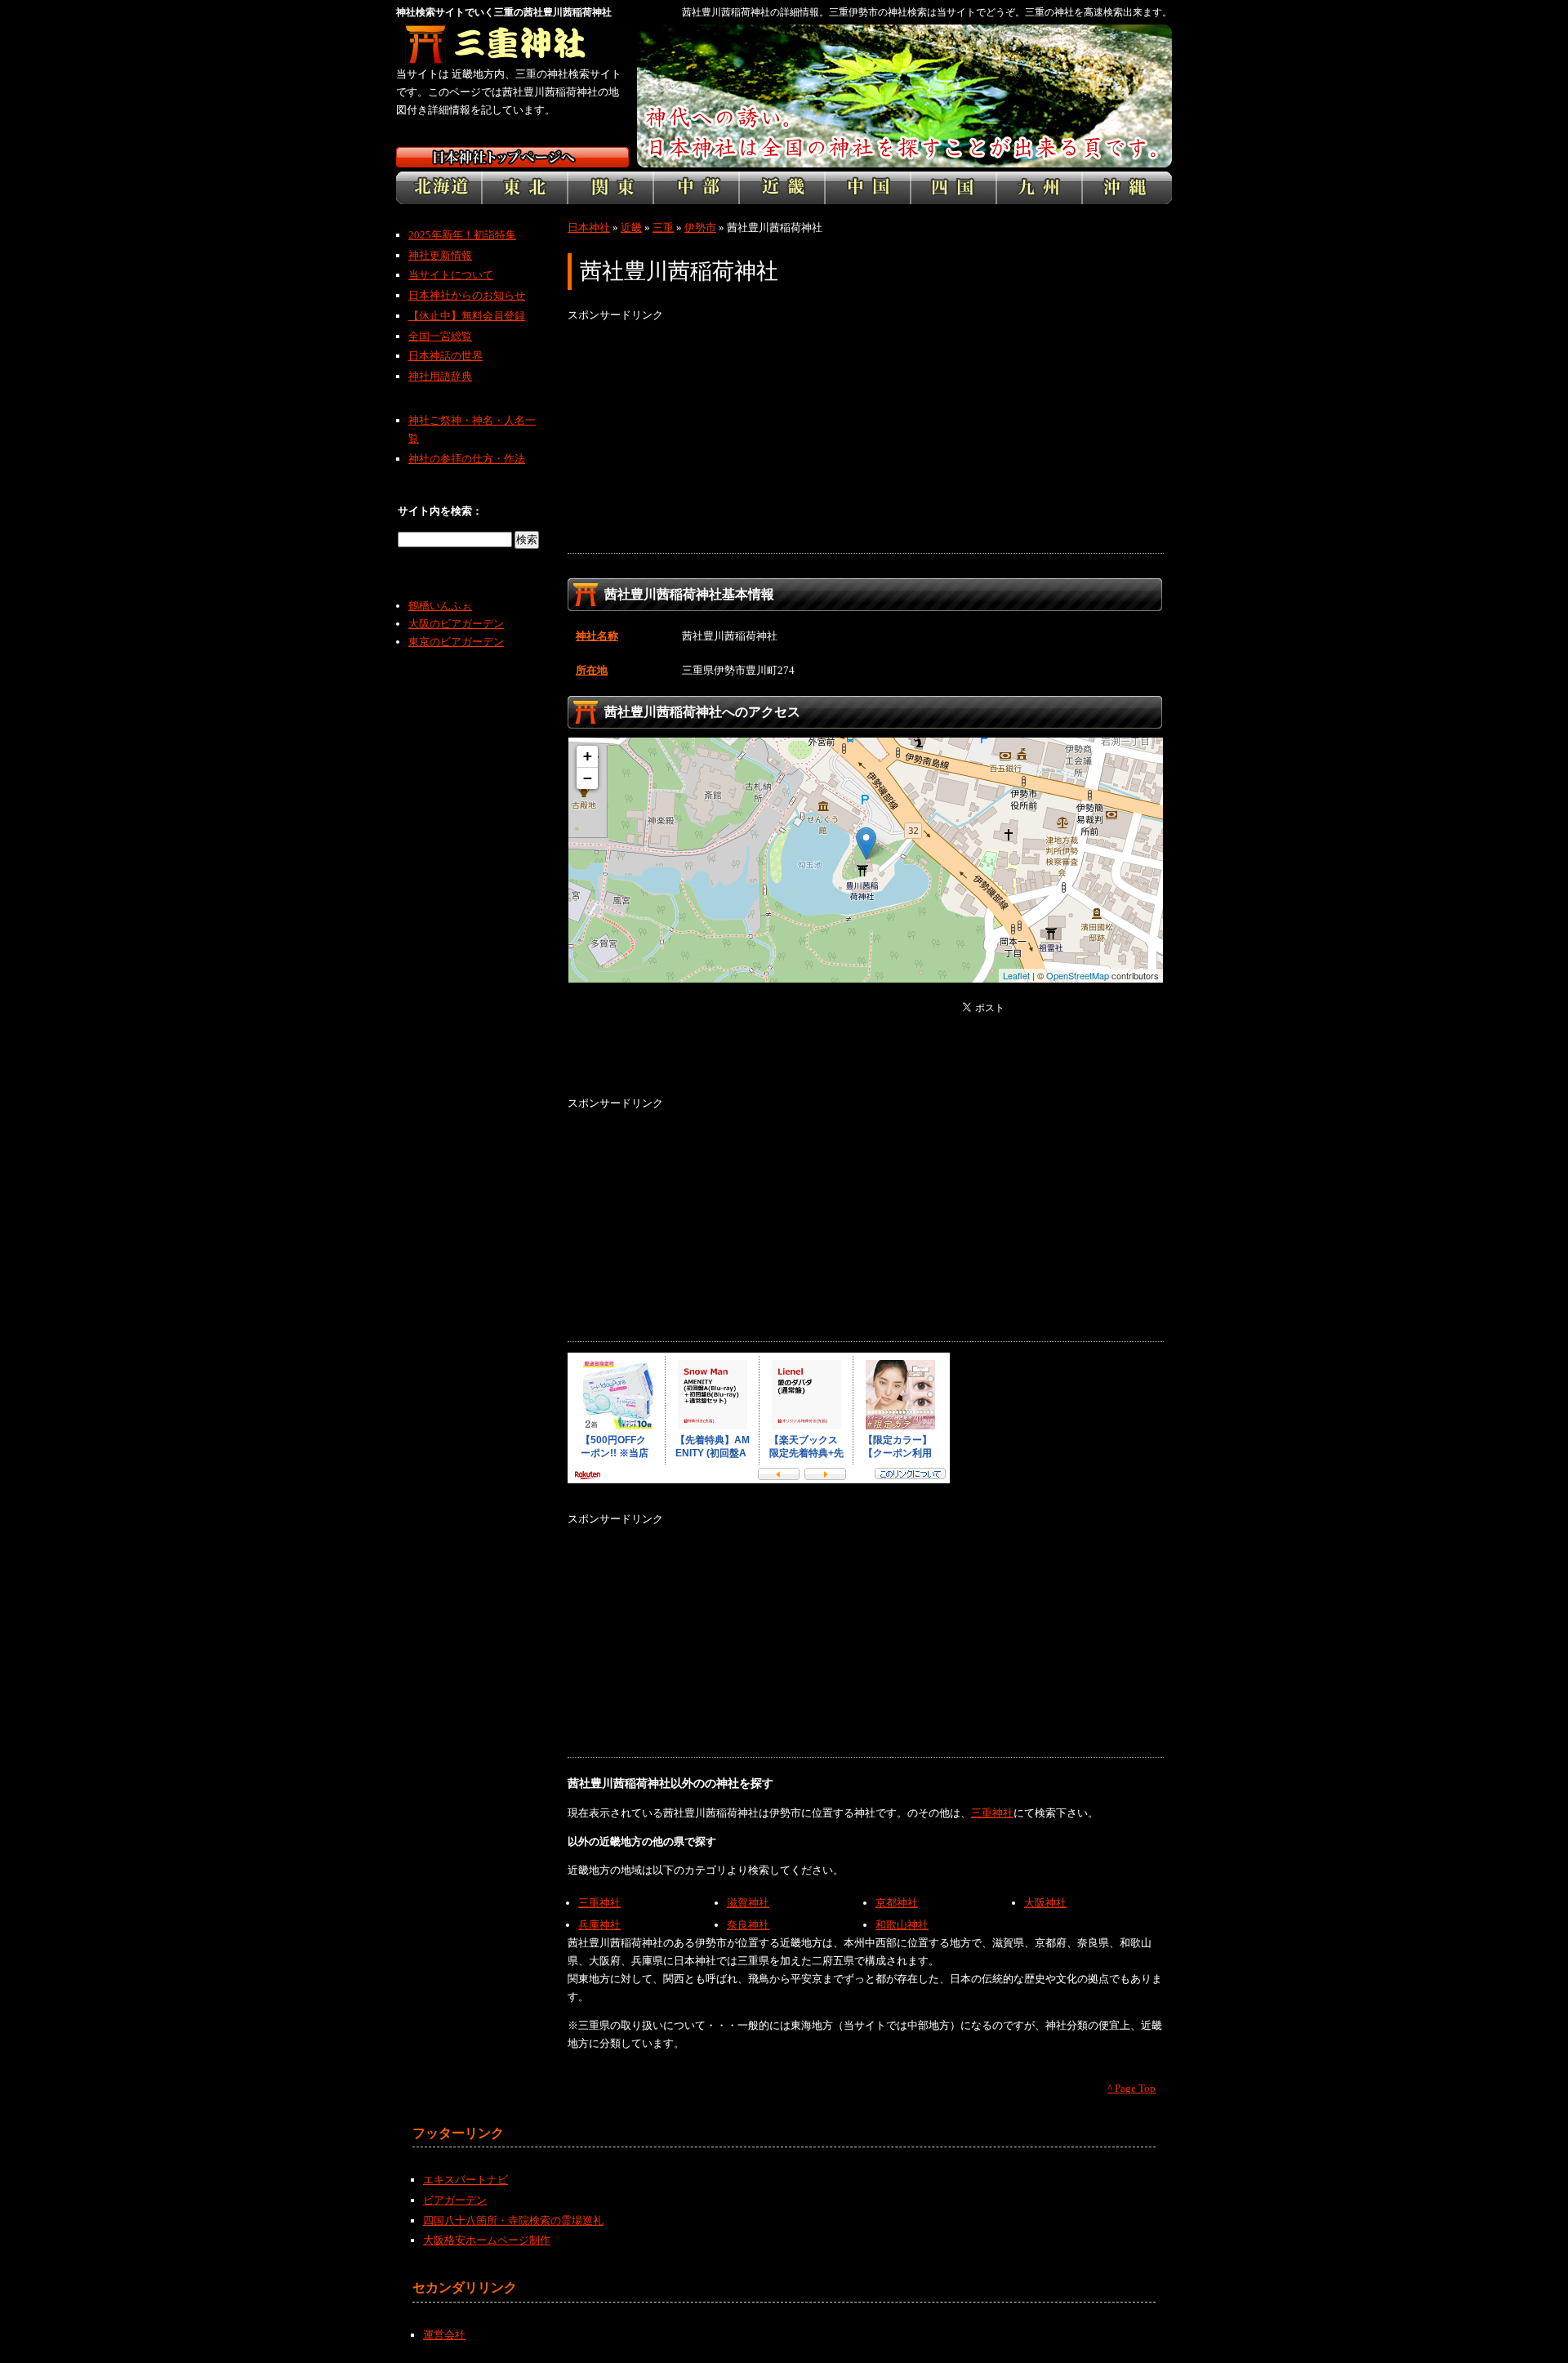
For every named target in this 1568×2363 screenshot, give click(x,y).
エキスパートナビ (465, 2180)
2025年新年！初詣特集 (462, 235)
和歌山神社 (902, 1925)
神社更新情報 (440, 255)
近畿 (782, 188)
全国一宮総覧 (440, 336)
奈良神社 (748, 1925)
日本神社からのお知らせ (467, 295)
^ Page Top (1131, 2088)
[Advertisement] (866, 439)
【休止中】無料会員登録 (467, 316)
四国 (953, 188)
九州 (1039, 188)
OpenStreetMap (1078, 975)
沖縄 (1127, 188)
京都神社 (897, 1903)
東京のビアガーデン (456, 642)
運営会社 (444, 2335)
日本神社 (589, 227)
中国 (868, 188)
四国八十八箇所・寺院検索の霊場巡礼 (513, 2220)
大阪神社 (1045, 1903)
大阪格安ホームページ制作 (487, 2240)
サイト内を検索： (440, 511)
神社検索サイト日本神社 (512, 157)
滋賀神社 (748, 1903)
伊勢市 (700, 227)
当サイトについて (451, 275)
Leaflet (1016, 975)
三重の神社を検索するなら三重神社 (512, 45)
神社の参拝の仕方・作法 (467, 459)
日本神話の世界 (445, 356)
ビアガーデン (455, 2200)
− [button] (588, 778)
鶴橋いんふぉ (440, 606)
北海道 (439, 188)
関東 (610, 188)
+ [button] (588, 756)
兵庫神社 (599, 1925)
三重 (663, 227)
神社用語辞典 (440, 376)
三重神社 (992, 1813)
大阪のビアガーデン (456, 624)
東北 (525, 188)
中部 (696, 188)
